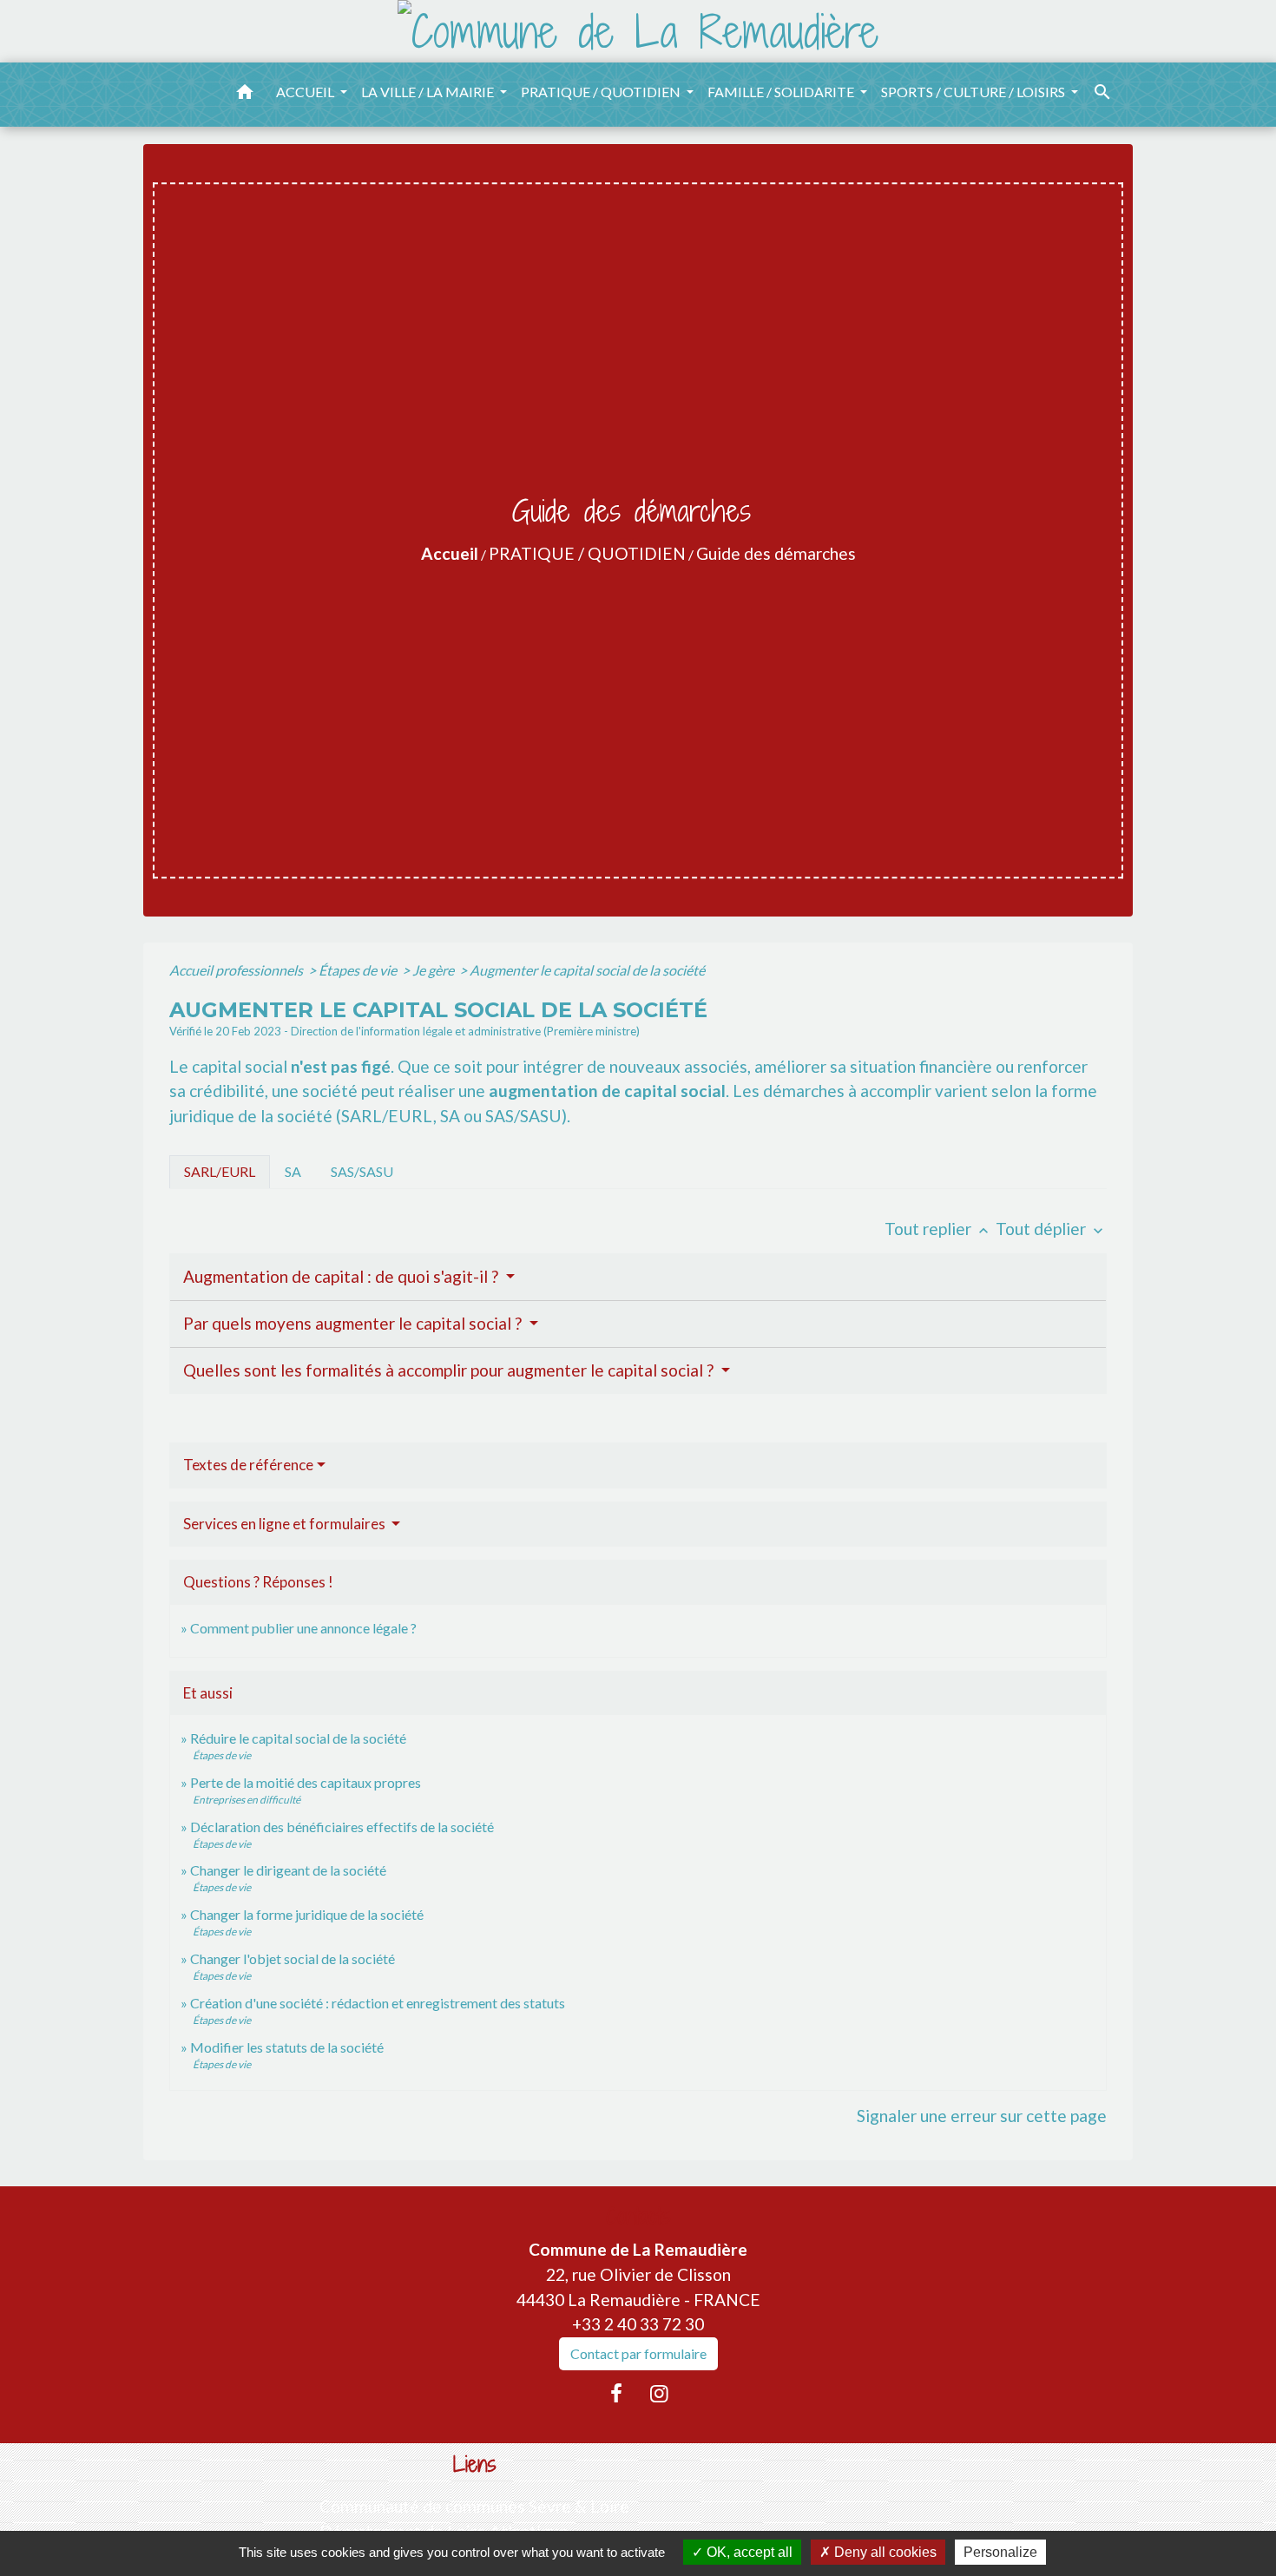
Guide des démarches (776, 553)
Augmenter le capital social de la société (587, 970)
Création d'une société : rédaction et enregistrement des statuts (378, 2003)
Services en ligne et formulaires (286, 1524)
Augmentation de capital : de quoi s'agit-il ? (342, 1276)
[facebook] (616, 2393)
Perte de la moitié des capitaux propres (306, 1782)
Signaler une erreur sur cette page (982, 2116)
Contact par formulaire (638, 2353)
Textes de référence (248, 1465)
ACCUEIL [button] (306, 92)
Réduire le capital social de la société (298, 1738)
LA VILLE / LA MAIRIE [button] (429, 92)
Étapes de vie (359, 970)
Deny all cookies (884, 2552)
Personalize (1000, 2552)
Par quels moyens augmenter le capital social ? (354, 1323)
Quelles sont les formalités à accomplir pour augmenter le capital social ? (450, 1370)
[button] (245, 95)
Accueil (450, 553)
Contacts (638, 2216)
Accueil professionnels (237, 970)
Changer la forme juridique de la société (307, 1914)
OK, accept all (748, 2552)
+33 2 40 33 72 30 (638, 2324)
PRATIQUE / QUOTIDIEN (587, 553)
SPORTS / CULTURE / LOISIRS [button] (974, 92)
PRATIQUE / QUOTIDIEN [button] (602, 92)
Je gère (434, 970)
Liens (475, 2464)
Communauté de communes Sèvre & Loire (474, 2506)
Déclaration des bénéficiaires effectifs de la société (342, 1827)
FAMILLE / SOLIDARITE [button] (782, 92)
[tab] (220, 1172)
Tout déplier (1051, 1229)
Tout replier (938, 1229)
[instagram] (660, 2393)
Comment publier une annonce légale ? (303, 1628)
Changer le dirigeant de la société (288, 1870)
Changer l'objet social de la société (293, 1958)
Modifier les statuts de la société (287, 2047)
